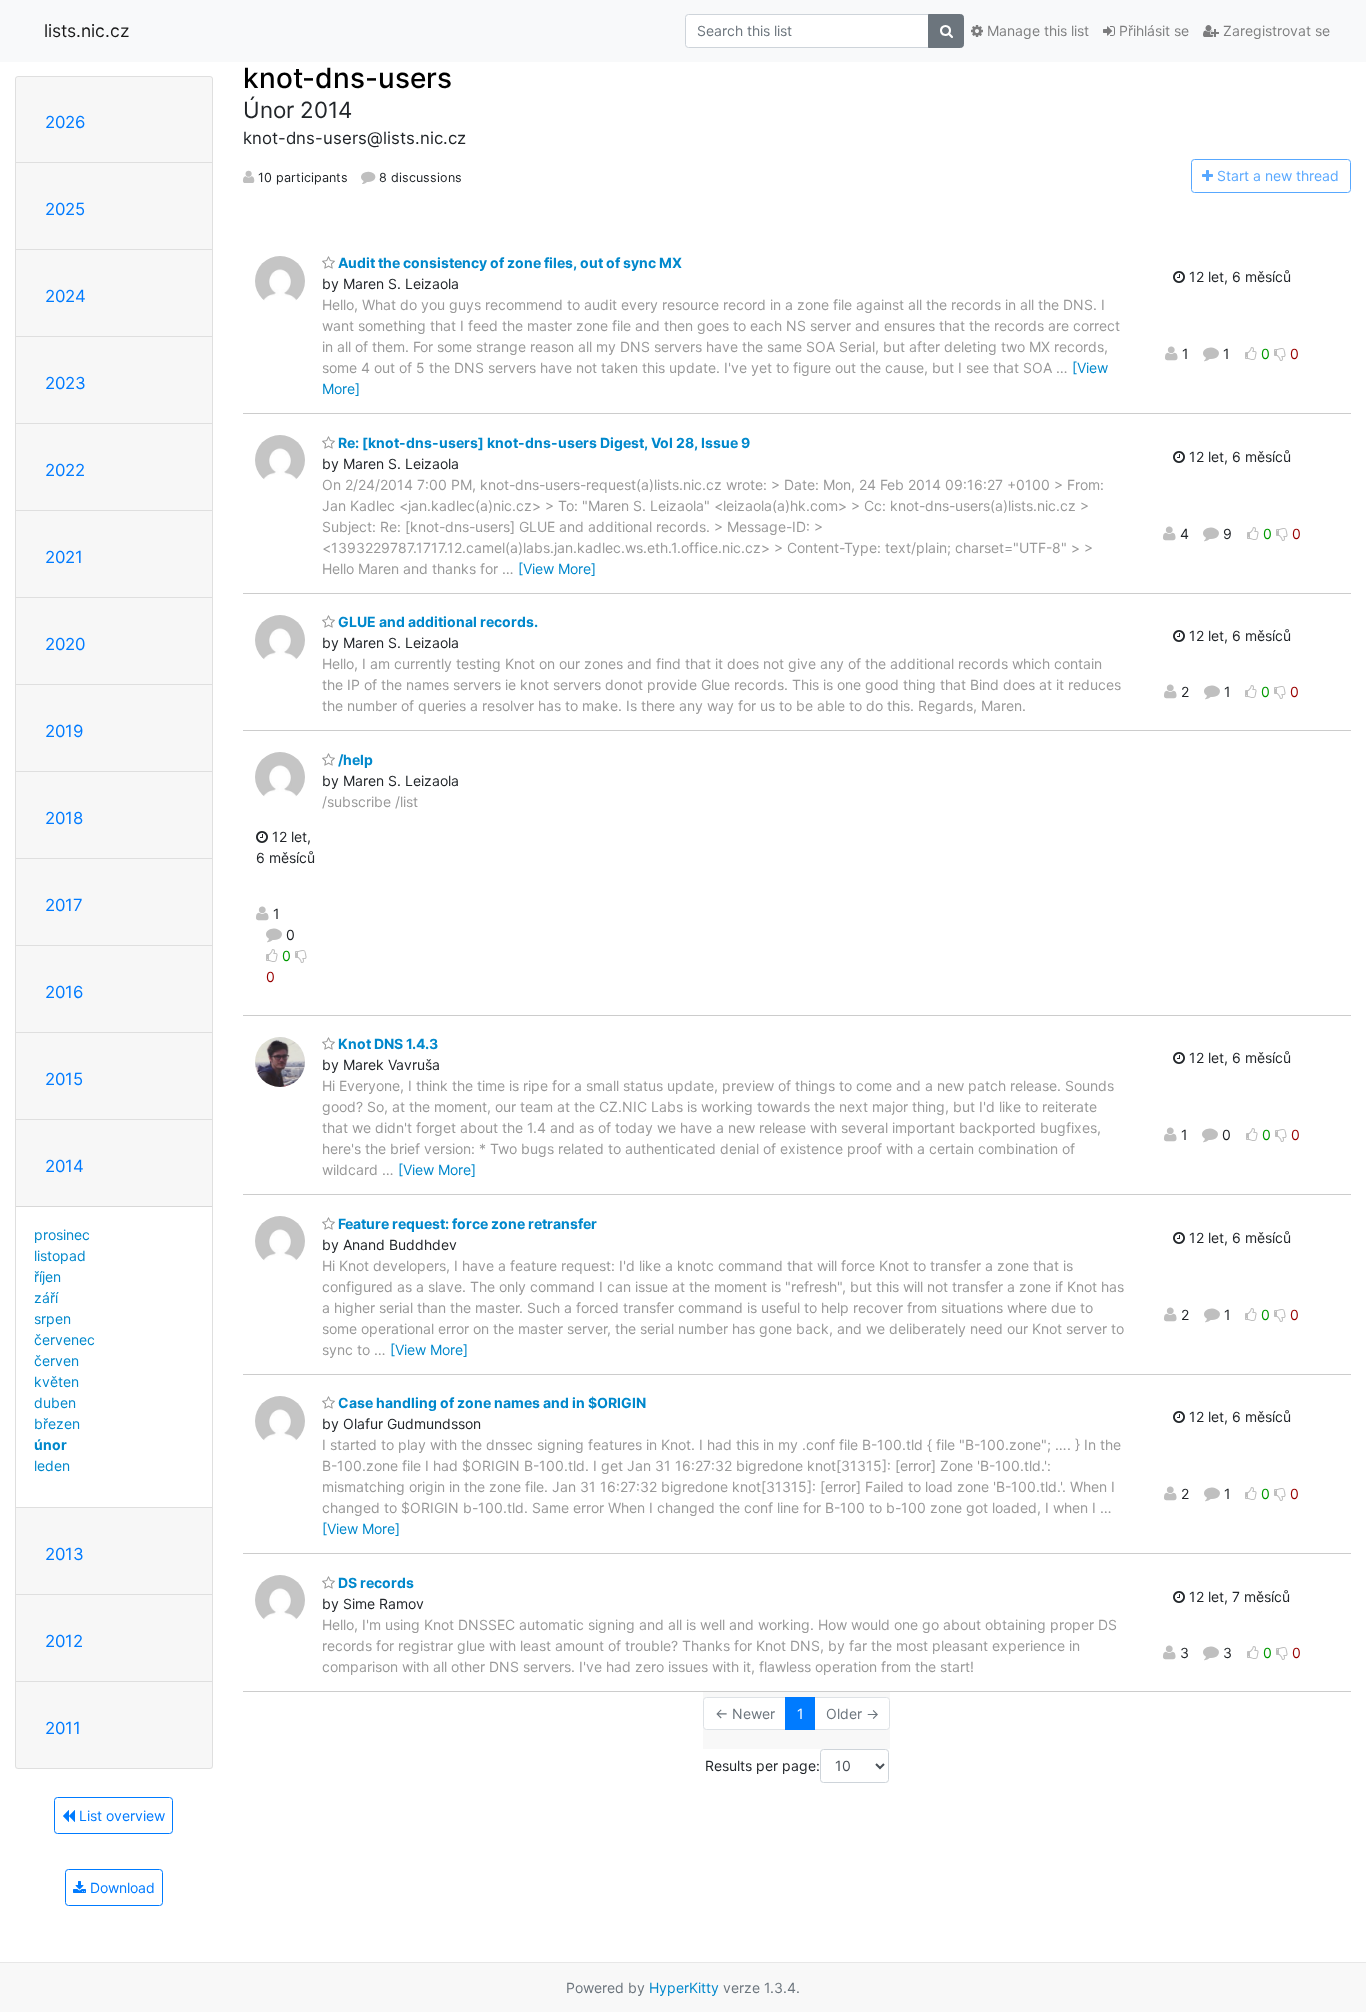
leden (52, 1465)
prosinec (62, 1234)
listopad (60, 1255)
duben (55, 1402)
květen (56, 1381)
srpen (52, 1318)
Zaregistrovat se (1274, 30)
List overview (120, 1815)
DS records (374, 1582)
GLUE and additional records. (436, 621)
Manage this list (1036, 30)
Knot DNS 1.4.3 (386, 1043)
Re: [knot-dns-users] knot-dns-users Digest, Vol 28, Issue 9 (542, 442)
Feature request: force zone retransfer (466, 1223)
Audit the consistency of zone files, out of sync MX (508, 262)
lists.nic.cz (86, 30)
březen (57, 1423)
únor (50, 1444)
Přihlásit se (1152, 30)
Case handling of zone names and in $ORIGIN (490, 1402)
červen (56, 1360)
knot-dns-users (347, 78)
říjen (47, 1276)
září (46, 1297)
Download (120, 1887)
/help (354, 759)
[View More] (557, 568)
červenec (64, 1339)
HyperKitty (684, 1987)
